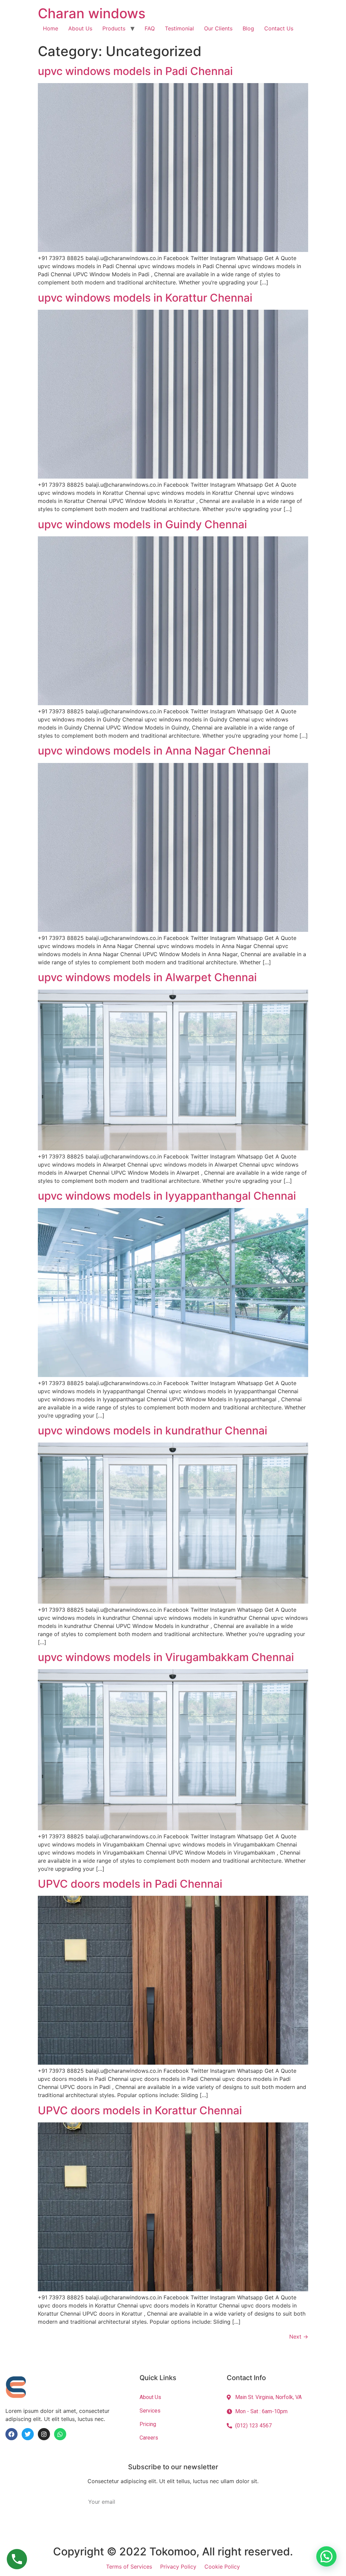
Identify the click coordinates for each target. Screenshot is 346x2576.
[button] (326, 2556)
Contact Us (279, 28)
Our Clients (218, 28)
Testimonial (179, 28)
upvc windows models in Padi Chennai (135, 71)
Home (51, 28)
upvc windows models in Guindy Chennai (142, 524)
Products (114, 28)
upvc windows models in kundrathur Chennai (153, 1431)
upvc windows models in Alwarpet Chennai (147, 977)
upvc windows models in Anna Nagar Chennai (154, 751)
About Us (80, 28)
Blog (248, 28)
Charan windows (92, 13)
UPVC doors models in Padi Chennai (130, 1884)
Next (299, 2337)
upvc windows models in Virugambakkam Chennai (166, 1657)
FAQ (150, 28)
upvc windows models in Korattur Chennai (145, 298)
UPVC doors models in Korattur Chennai (140, 2110)
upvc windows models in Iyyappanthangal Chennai (167, 1196)
